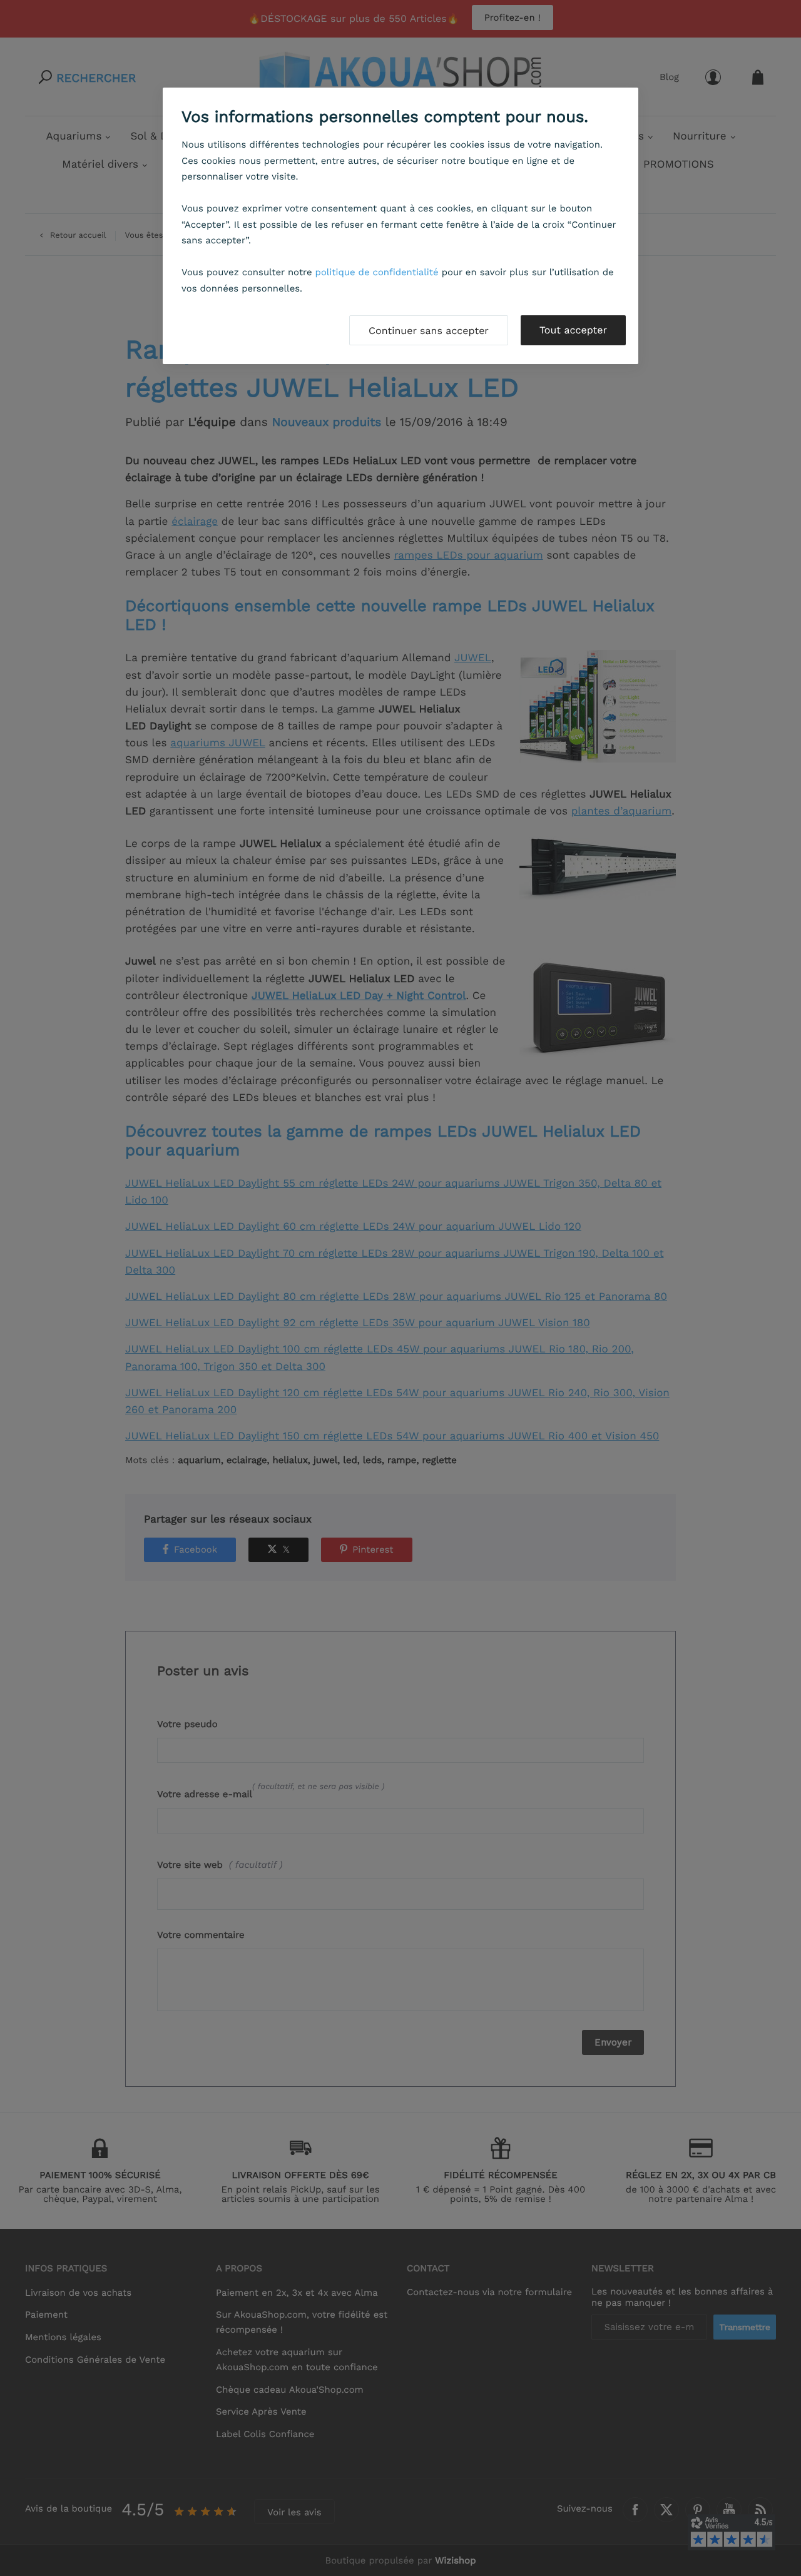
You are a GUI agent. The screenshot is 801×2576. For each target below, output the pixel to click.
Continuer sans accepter (429, 331)
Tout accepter (573, 330)
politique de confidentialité (377, 272)
